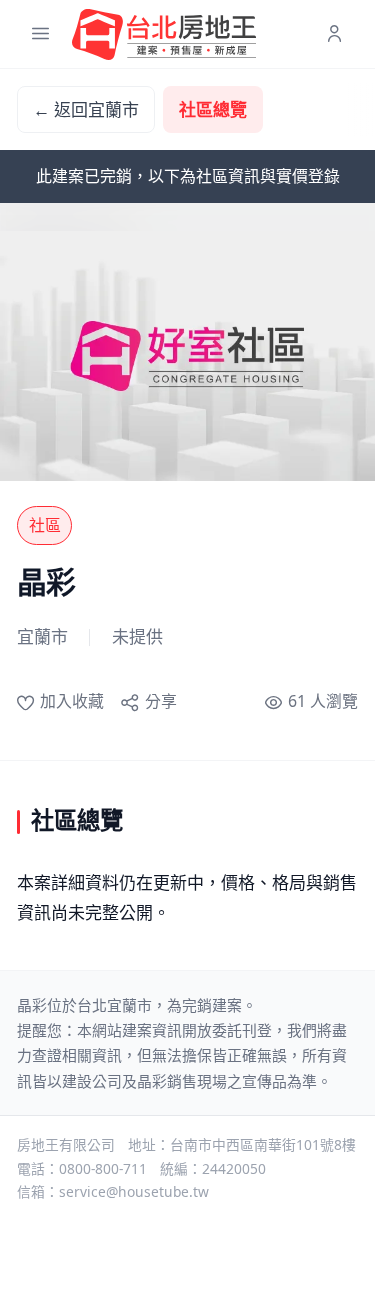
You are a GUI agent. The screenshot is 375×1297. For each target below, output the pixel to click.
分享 (160, 701)
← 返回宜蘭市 (86, 109)
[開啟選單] (40, 34)
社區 (45, 525)
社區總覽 (213, 109)
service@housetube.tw (134, 1191)
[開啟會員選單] (334, 34)
